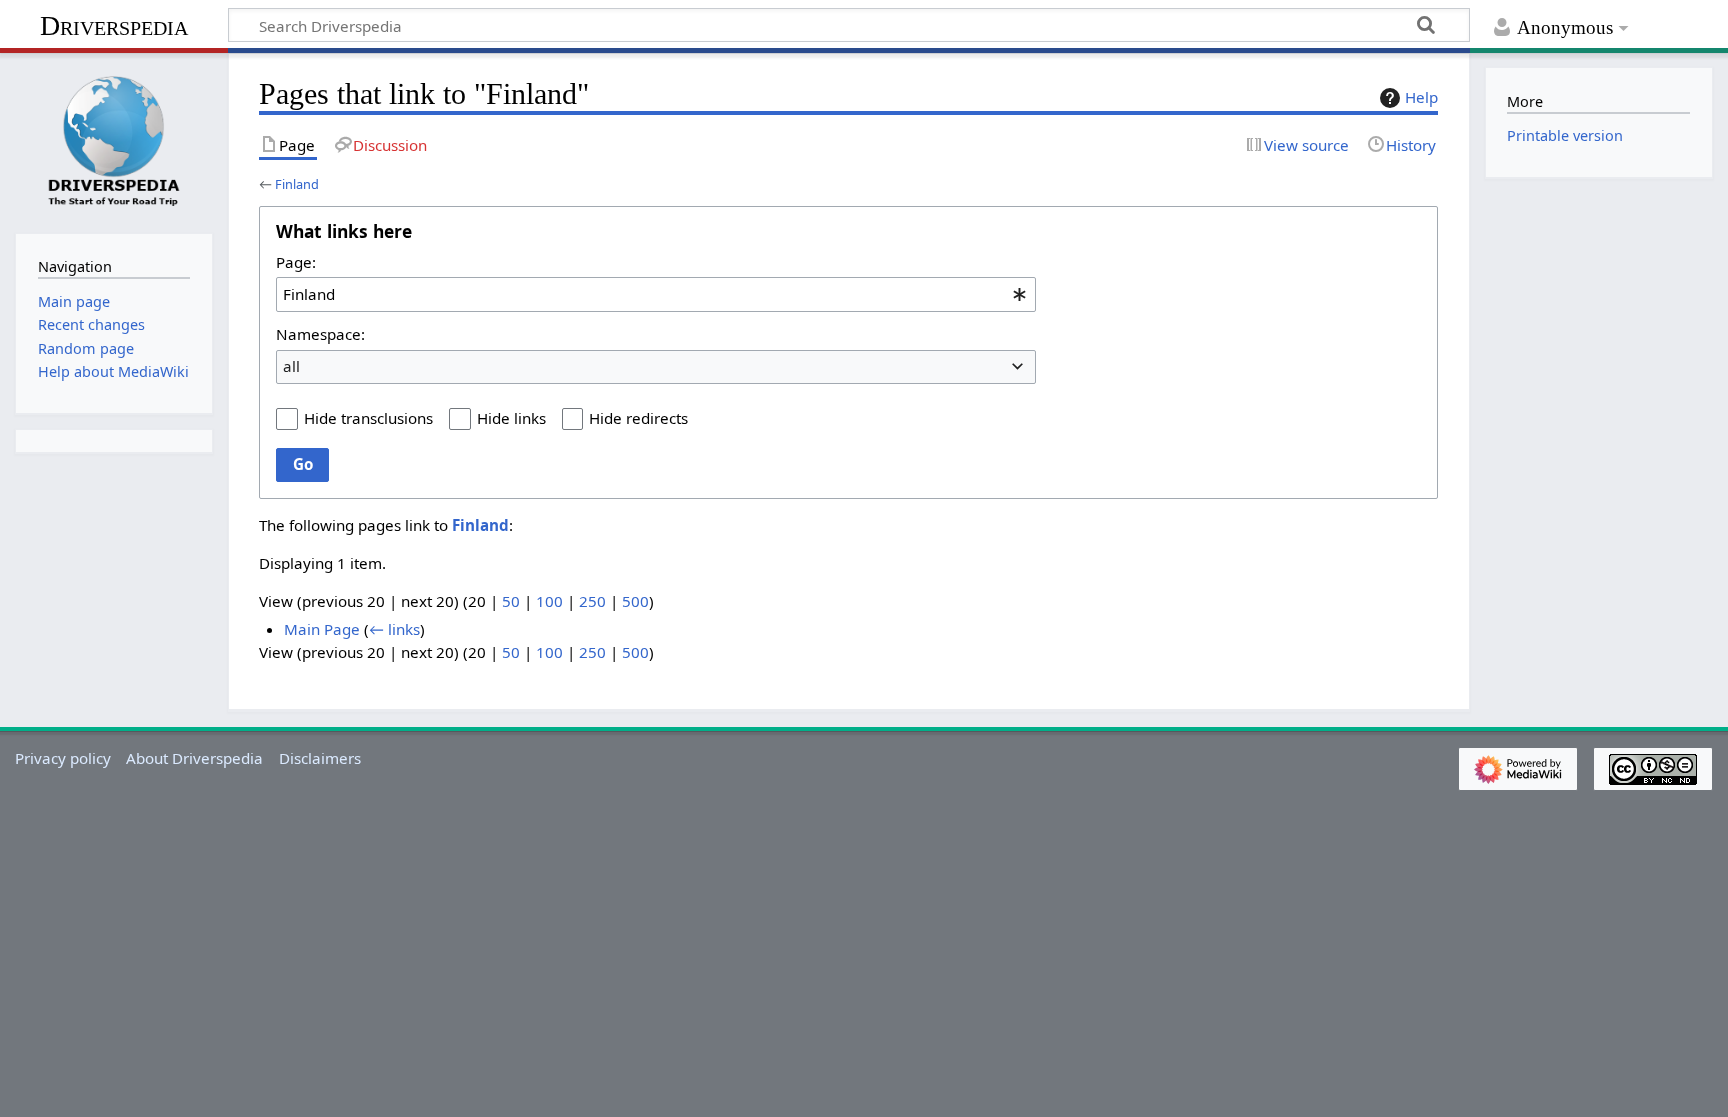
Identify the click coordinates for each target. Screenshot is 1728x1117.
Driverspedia (114, 25)
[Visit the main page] (114, 141)
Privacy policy (63, 758)
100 (549, 601)
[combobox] (656, 294)
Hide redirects (638, 418)
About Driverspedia (194, 758)
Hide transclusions (368, 418)
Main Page (322, 629)
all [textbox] (291, 366)
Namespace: (320, 334)
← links (394, 629)
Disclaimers (320, 758)
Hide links (511, 418)
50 (511, 601)
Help (1421, 97)
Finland (297, 184)
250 (592, 601)
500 (635, 601)
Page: (296, 262)
